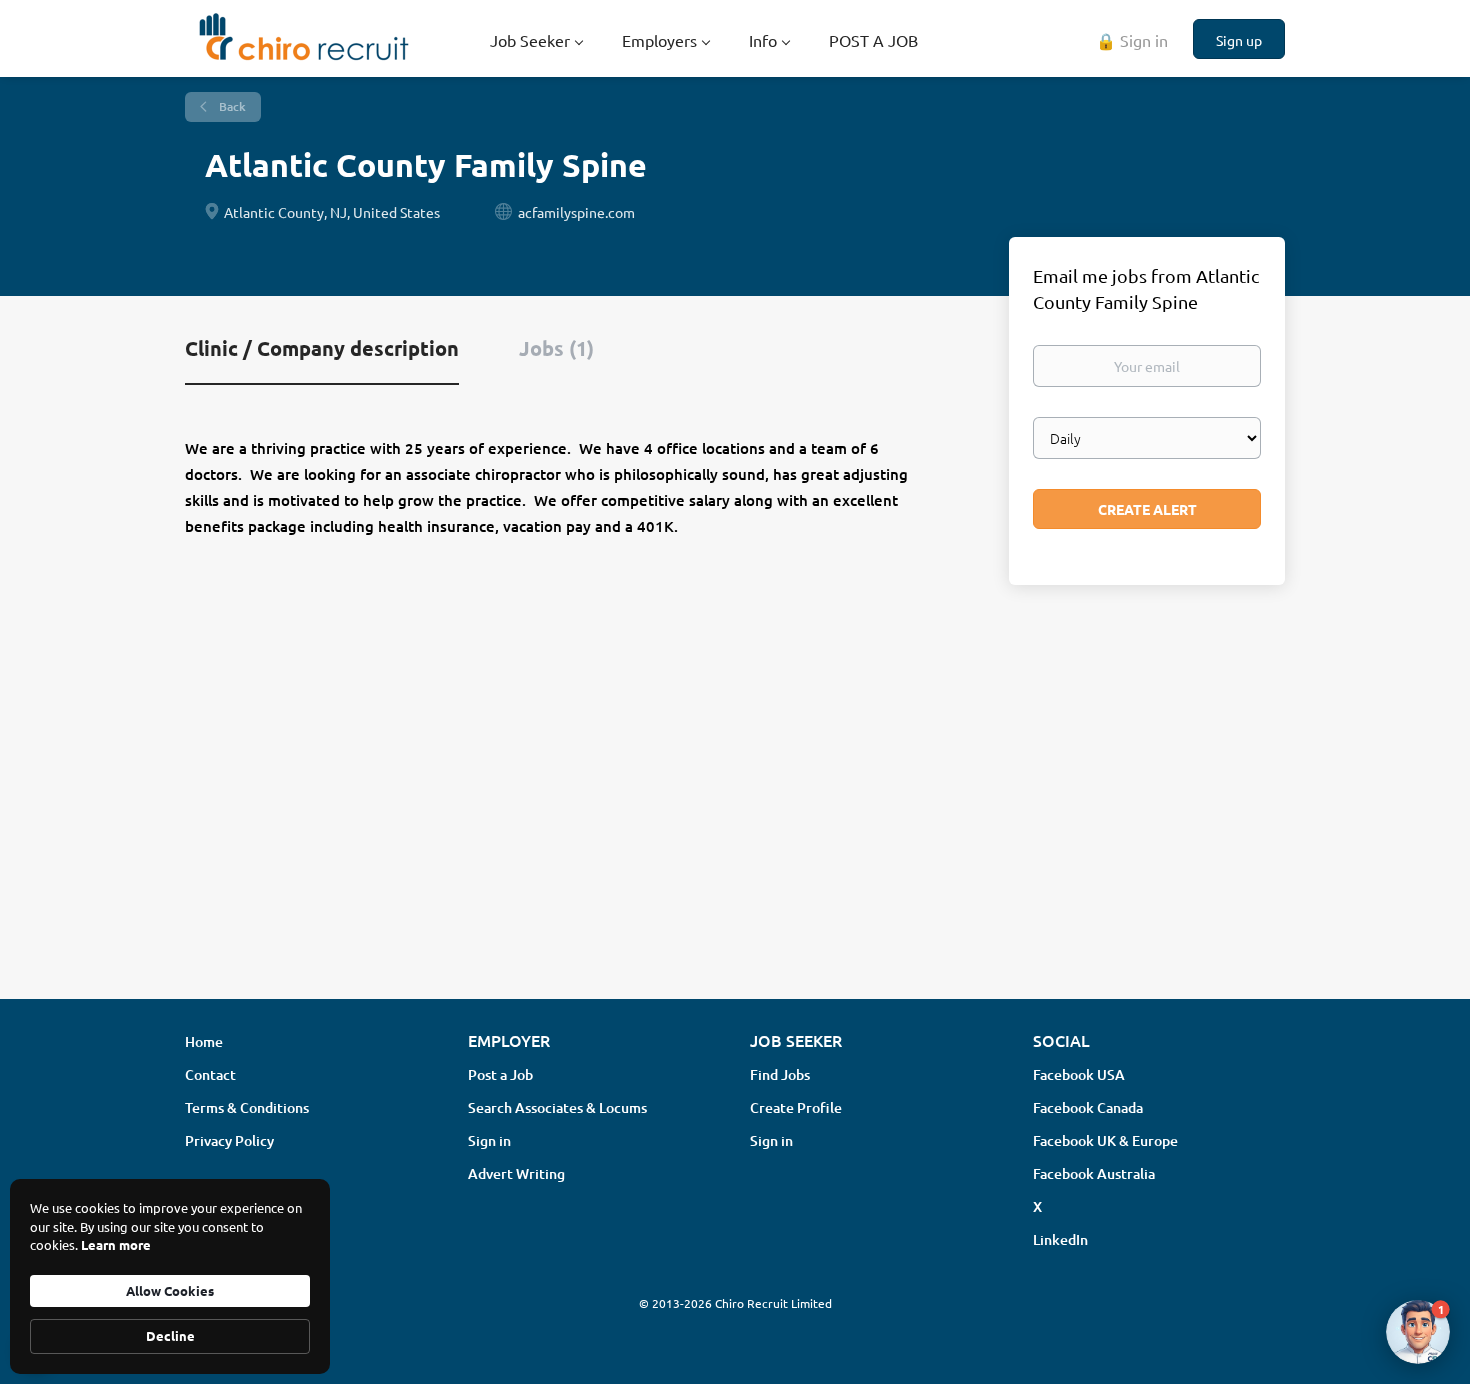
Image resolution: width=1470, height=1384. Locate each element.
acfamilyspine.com (576, 212)
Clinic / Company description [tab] (322, 348)
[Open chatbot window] (1418, 1332)
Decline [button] (170, 1335)
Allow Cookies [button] (170, 1290)
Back (231, 106)
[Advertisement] (735, 825)
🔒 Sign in (1132, 40)
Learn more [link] (116, 1244)
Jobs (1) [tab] (556, 348)
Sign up (1239, 40)
